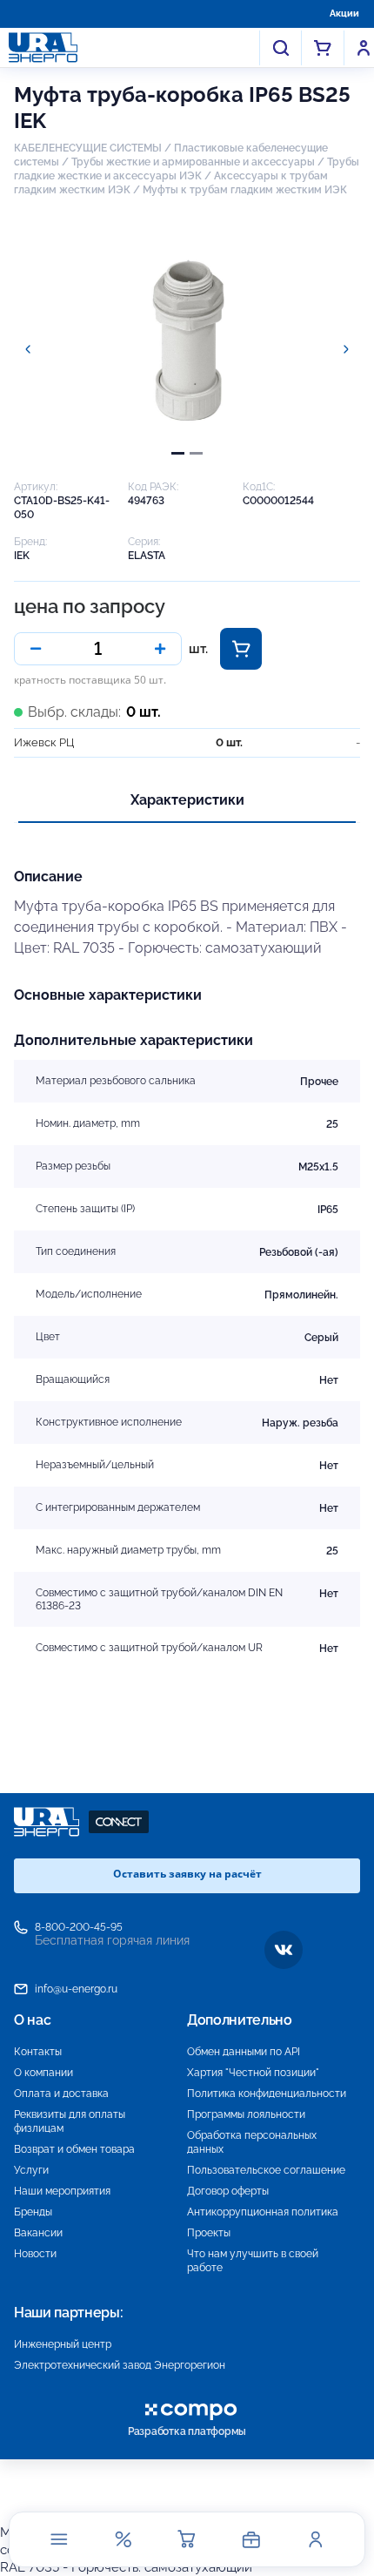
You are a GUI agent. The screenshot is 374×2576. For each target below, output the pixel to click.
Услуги (31, 2170)
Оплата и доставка (61, 2094)
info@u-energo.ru (76, 1989)
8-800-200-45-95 (79, 1927)
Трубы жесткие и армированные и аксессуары (193, 162)
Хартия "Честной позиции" (253, 2073)
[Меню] (59, 2539)
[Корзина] (187, 2539)
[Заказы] (251, 2539)
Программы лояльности (246, 2114)
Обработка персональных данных (252, 2142)
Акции (344, 13)
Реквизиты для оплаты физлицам (70, 2121)
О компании (43, 2073)
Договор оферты (228, 2191)
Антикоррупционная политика (263, 2212)
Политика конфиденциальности (267, 2094)
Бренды (33, 2212)
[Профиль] (315, 2539)
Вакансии (38, 2233)
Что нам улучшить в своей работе (253, 2261)
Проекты (209, 2233)
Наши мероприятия (62, 2191)
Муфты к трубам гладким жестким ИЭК (245, 190)
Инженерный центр (63, 2344)
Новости (35, 2254)
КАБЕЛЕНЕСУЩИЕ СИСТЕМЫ (88, 148)
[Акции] (123, 2539)
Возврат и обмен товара (74, 2149)
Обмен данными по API (244, 2052)
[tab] (178, 453)
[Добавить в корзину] (241, 649)
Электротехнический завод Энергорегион (120, 2365)
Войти (364, 48)
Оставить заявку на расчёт (187, 1874)
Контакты (38, 2052)
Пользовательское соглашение (266, 2170)
